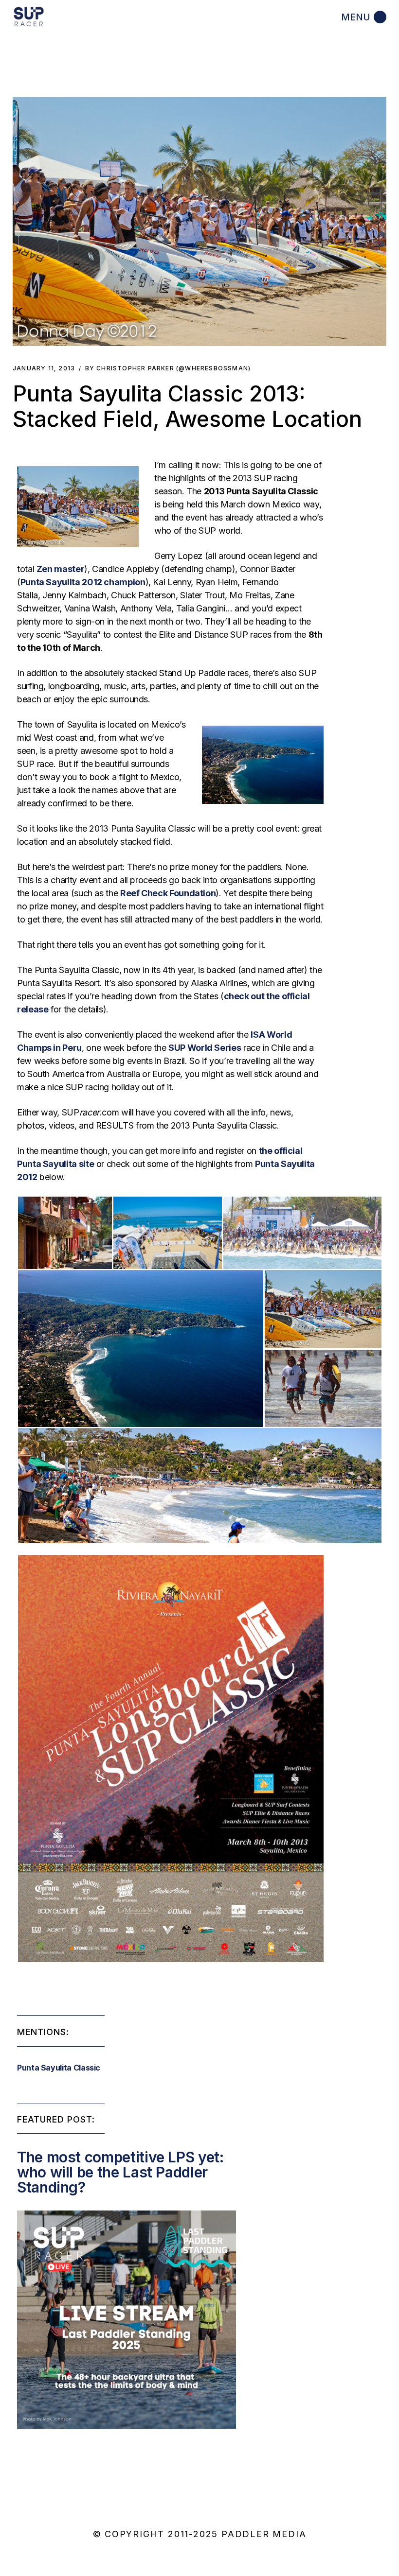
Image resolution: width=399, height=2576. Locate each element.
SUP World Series (205, 1048)
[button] (199, 222)
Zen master (60, 569)
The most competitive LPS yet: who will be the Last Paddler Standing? (120, 2172)
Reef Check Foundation (168, 893)
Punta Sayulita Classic (59, 2068)
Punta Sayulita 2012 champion (83, 582)
